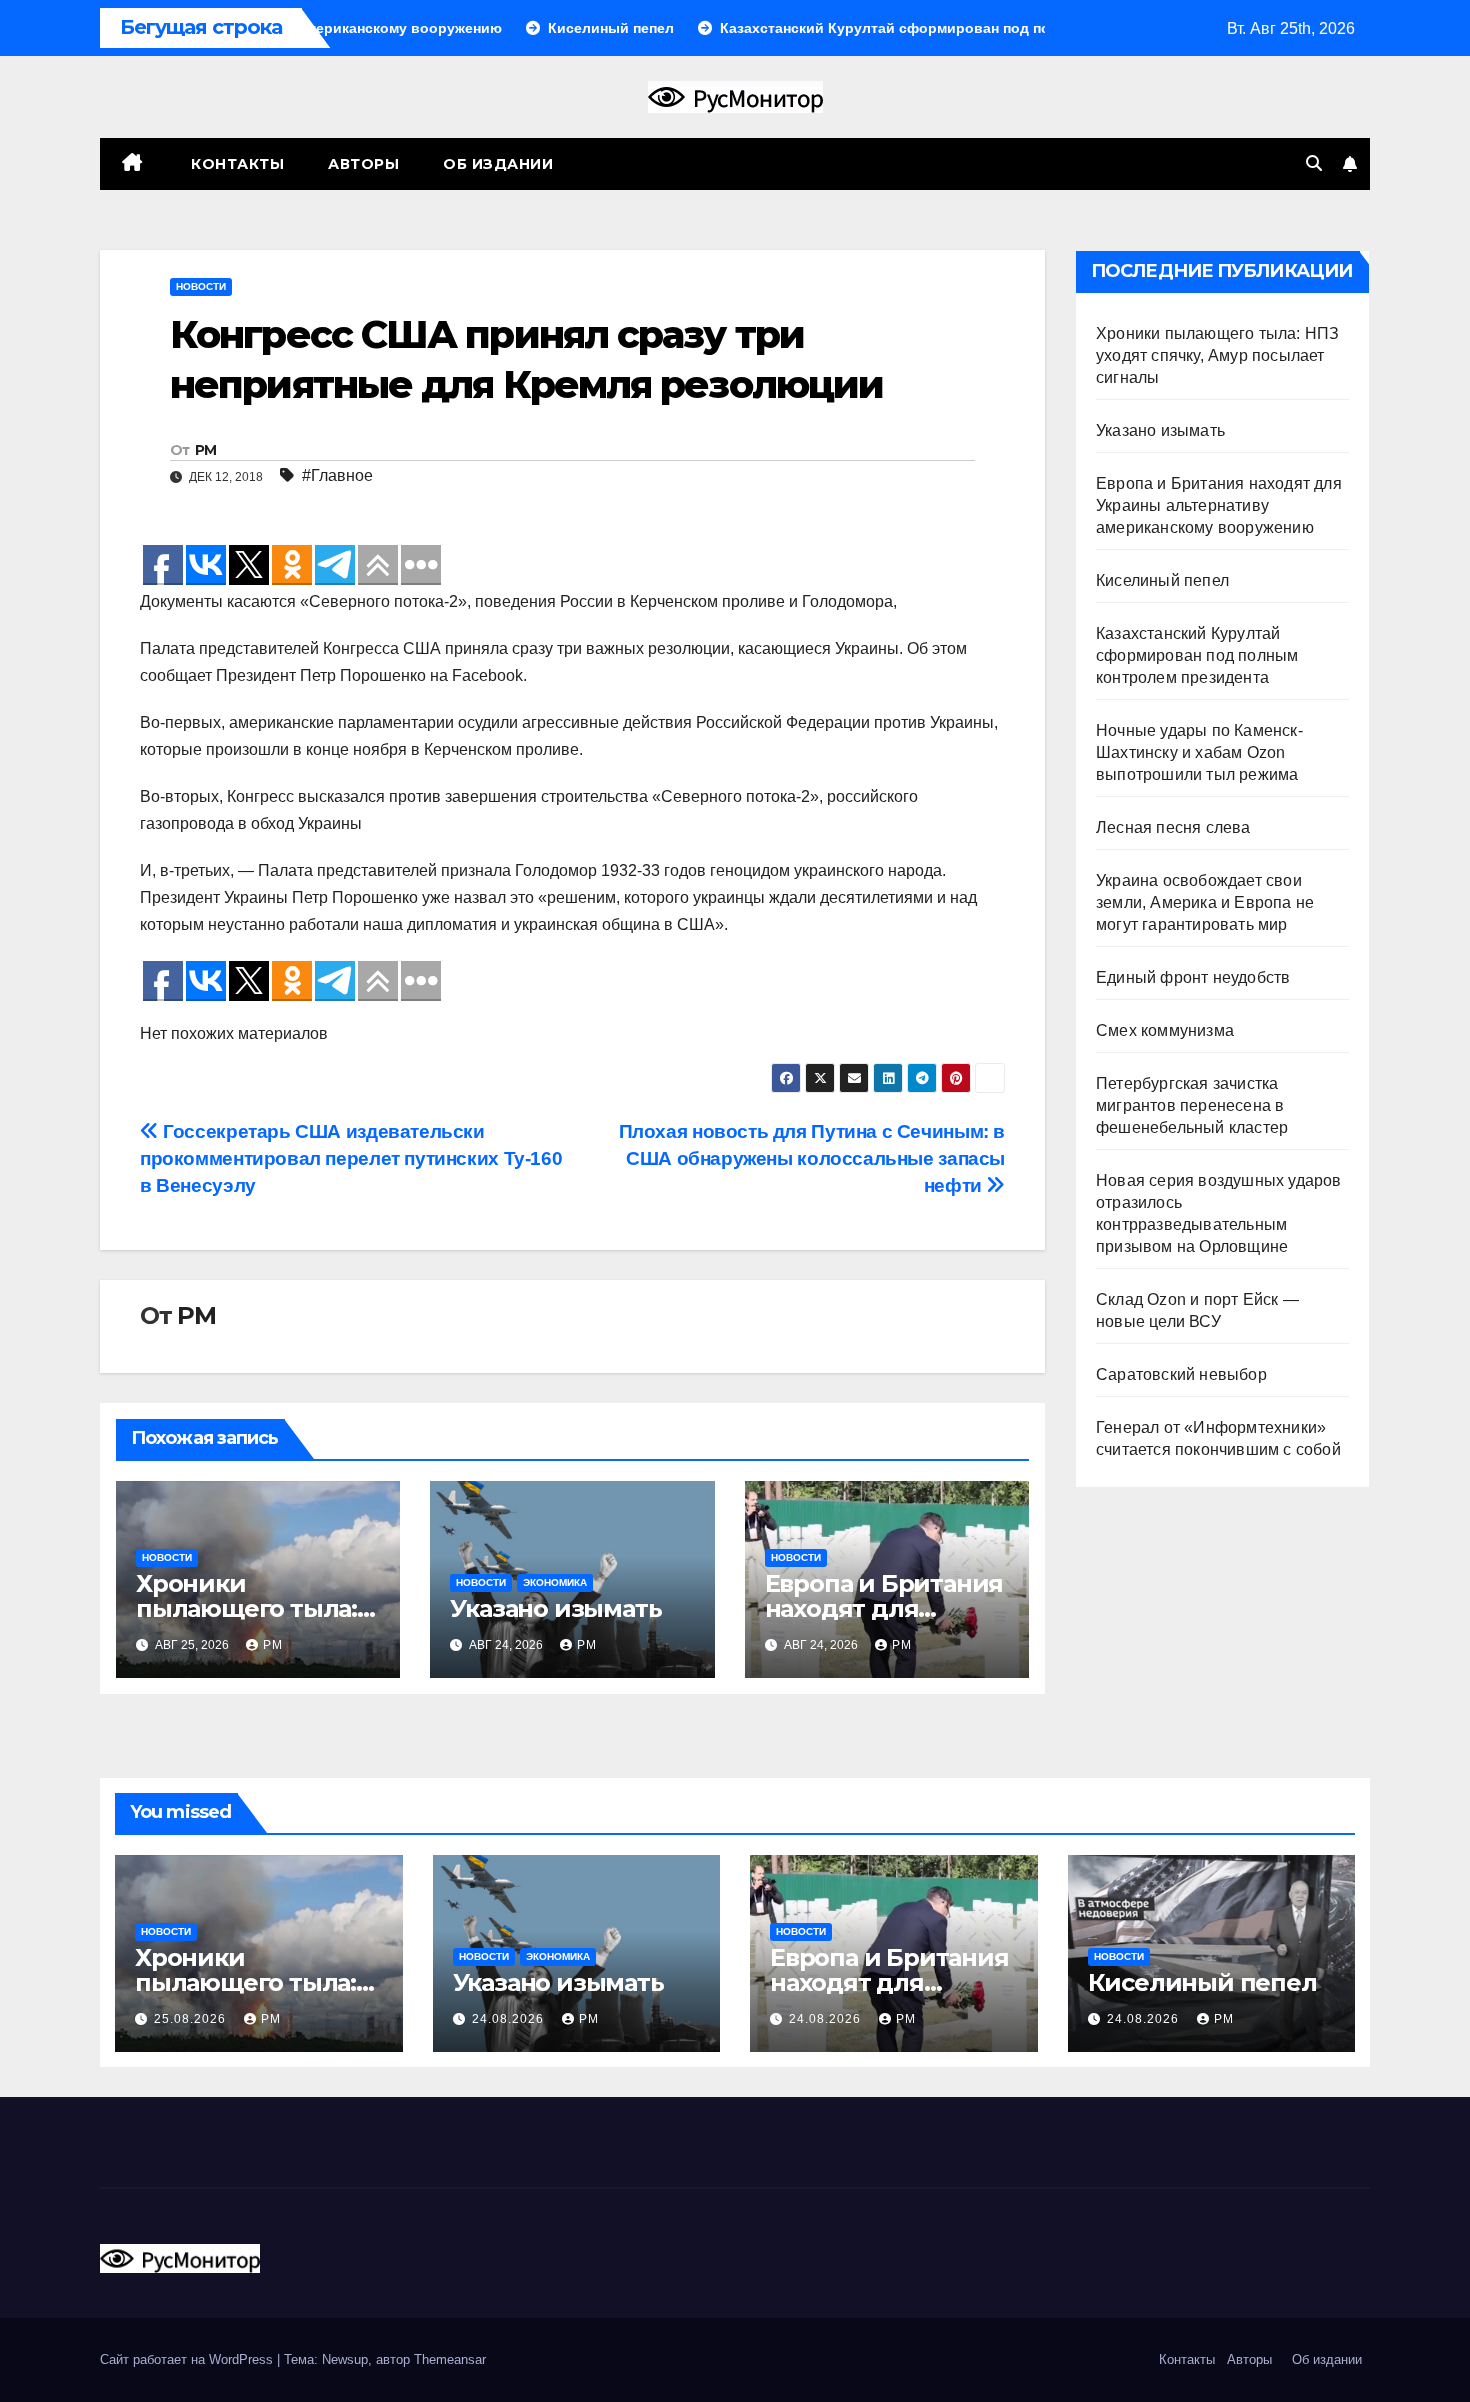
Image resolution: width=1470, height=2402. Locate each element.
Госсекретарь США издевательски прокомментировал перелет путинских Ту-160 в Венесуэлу (351, 1158)
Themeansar (450, 2359)
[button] (1314, 163)
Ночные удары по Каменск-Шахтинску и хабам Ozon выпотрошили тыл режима (1199, 752)
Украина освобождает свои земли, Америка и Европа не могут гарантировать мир (1205, 902)
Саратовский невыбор (1181, 1374)
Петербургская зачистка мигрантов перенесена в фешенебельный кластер (1192, 1105)
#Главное (337, 475)
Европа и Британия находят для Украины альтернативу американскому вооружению (1219, 505)
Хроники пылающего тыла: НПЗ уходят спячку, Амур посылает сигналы (1217, 355)
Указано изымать (555, 1608)
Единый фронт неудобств (1193, 977)
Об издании (498, 164)
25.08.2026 (192, 2019)
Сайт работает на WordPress (188, 2359)
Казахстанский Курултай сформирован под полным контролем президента (1197, 655)
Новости (201, 286)
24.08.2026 (510, 2019)
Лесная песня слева (1173, 827)
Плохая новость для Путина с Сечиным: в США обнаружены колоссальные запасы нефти (812, 1158)
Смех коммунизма (1165, 1030)
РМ (206, 450)
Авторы (363, 164)
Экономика (555, 1582)
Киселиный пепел (1162, 580)
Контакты (236, 164)
